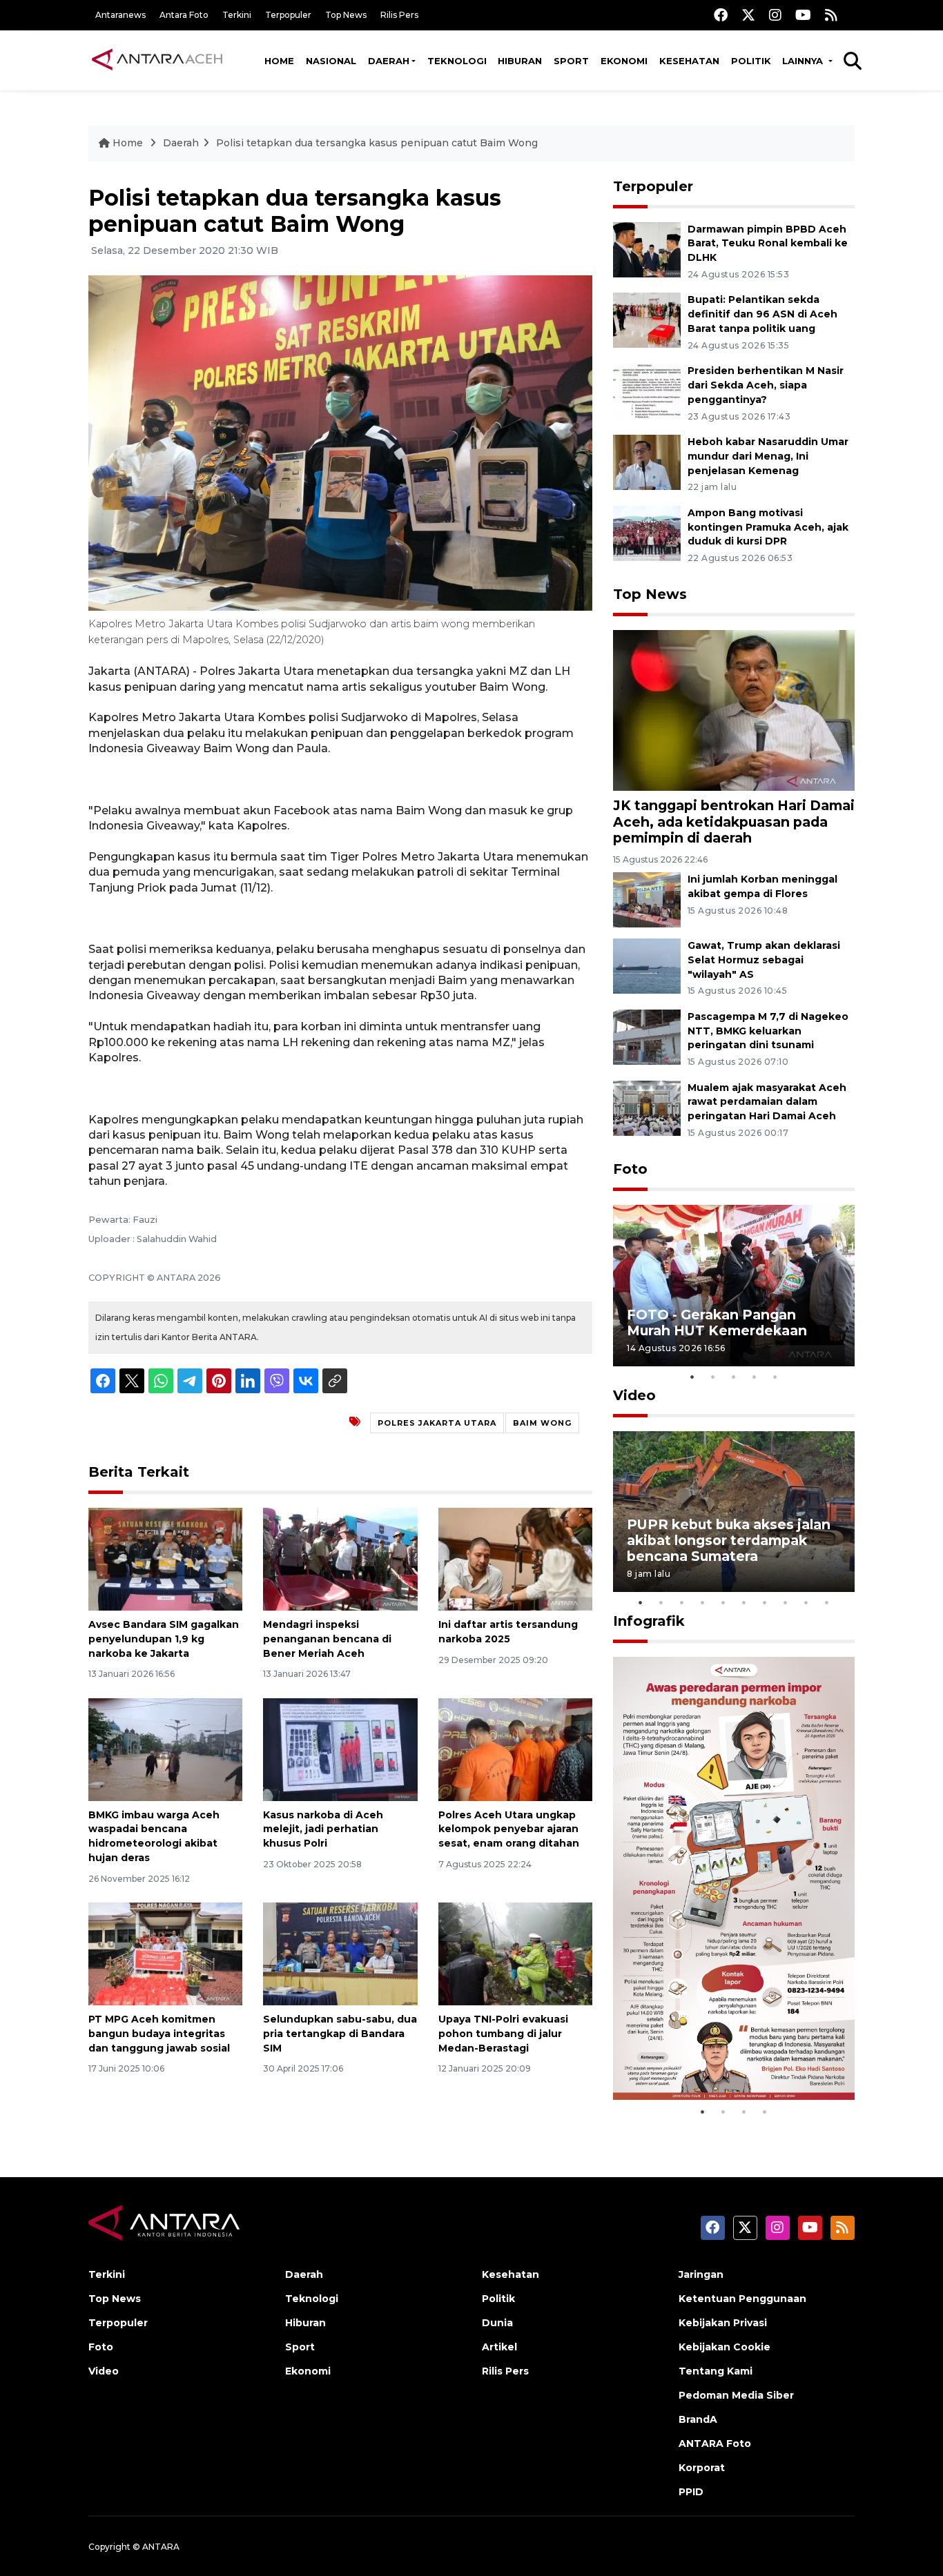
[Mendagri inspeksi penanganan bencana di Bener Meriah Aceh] (340, 1559)
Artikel (499, 2347)
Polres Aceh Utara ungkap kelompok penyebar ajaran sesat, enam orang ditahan (509, 1829)
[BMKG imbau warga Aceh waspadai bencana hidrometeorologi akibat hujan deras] (165, 1748)
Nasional (331, 61)
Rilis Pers (399, 15)
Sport (571, 61)
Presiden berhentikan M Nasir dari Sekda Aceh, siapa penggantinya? (766, 385)
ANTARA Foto (715, 2444)
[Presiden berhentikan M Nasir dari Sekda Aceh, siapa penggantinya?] (647, 390)
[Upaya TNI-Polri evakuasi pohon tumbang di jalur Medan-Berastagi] (515, 1953)
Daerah (389, 61)
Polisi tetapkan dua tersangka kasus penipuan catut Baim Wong (377, 143)
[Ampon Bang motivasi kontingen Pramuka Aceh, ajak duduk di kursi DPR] (647, 532)
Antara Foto (184, 15)
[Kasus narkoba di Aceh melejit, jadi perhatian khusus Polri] (340, 1748)
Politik (751, 61)
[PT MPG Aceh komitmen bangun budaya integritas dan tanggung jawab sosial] (165, 1953)
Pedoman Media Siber (736, 2395)
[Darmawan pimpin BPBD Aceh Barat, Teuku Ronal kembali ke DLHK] (647, 249)
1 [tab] (692, 1377)
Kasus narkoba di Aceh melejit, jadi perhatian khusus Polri (323, 1829)
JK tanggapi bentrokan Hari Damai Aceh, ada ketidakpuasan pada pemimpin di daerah (734, 821)
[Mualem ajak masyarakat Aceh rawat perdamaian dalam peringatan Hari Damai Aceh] (647, 1107)
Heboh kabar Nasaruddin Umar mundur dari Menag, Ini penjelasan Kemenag (768, 456)
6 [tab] (744, 1602)
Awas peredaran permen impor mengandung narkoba (726, 2056)
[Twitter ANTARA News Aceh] (748, 15)
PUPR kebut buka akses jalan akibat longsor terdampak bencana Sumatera (729, 1540)
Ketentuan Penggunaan (742, 2299)
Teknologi (457, 61)
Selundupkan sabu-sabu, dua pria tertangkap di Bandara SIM (340, 2034)
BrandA (698, 2419)
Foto (630, 1169)
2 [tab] (713, 1377)
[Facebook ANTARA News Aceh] (721, 15)
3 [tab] (734, 1377)
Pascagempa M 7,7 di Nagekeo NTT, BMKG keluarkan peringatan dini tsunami (768, 1031)
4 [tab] (755, 1377)
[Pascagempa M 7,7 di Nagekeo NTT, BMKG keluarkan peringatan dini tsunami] (647, 1036)
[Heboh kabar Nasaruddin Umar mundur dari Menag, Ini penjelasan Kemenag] (647, 461)
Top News (346, 15)
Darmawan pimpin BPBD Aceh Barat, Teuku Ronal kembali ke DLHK (768, 244)
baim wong (542, 1423)
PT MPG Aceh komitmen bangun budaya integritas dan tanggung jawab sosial (159, 2034)
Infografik (649, 1621)
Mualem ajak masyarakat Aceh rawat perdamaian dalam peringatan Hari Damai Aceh (767, 1102)
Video (634, 1395)
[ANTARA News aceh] (157, 60)
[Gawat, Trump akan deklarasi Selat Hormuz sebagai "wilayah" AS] (647, 965)
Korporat (702, 2468)
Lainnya (804, 61)
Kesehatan (689, 61)
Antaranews (120, 15)
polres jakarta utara (437, 1423)
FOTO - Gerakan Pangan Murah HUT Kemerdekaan (717, 1323)
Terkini (237, 15)
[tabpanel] (734, 1285)
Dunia (497, 2323)
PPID (691, 2492)
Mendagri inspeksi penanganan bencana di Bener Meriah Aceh (327, 1639)
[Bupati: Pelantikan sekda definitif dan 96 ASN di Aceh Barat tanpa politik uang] (647, 320)
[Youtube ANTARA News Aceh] (803, 15)
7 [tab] (765, 1602)
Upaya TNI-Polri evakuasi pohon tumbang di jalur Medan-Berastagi (503, 2034)
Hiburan (520, 61)
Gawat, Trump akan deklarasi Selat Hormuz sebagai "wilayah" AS (764, 960)
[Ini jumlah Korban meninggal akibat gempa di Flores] (647, 899)
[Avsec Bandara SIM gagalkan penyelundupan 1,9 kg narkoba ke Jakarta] (165, 1559)
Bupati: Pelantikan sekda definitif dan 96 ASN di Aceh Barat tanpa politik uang (762, 314)
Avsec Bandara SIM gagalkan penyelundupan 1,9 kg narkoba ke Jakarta (164, 1639)
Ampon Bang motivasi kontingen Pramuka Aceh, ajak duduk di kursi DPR (768, 527)
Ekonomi (624, 61)
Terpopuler (288, 15)
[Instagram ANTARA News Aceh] (775, 15)
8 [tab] (786, 1602)
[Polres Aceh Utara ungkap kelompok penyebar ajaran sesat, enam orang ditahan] (515, 1748)
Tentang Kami (716, 2371)
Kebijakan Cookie (725, 2347)
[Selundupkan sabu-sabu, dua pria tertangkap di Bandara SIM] (340, 1953)
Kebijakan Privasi (723, 2323)
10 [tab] (827, 1602)
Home (279, 61)
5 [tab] (775, 1377)
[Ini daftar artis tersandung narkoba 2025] (515, 1559)
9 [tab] (806, 1602)
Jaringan (701, 2274)
